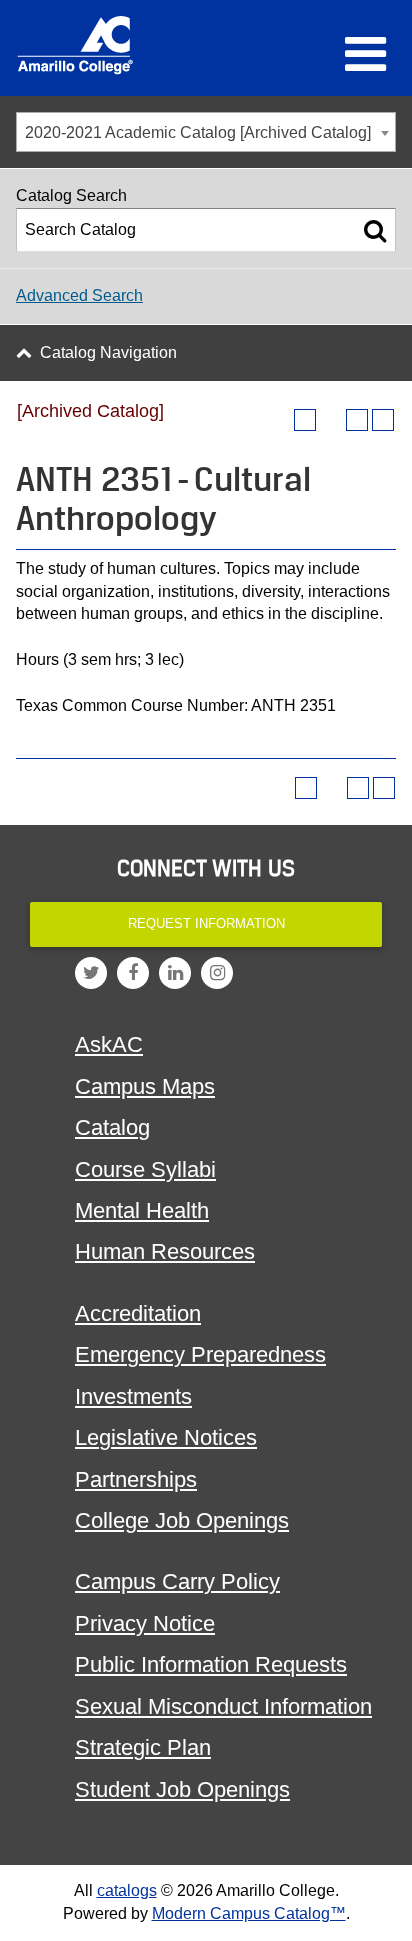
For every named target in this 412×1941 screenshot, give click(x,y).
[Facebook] (133, 973)
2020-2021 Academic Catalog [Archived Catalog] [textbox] (198, 132)
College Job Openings (182, 1520)
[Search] (375, 230)
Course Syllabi (145, 1169)
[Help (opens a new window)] (383, 420)
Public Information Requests (211, 1664)
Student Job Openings (182, 1789)
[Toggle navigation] (365, 54)
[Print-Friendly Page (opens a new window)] (357, 420)
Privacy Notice (145, 1623)
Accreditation (138, 1313)
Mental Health (142, 1210)
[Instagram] (217, 973)
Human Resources (165, 1251)
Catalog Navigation (108, 352)
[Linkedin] (175, 973)
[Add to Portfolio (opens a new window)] (305, 420)
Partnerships (136, 1479)
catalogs (127, 1890)
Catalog (112, 1127)
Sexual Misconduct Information (223, 1706)
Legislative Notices (166, 1437)
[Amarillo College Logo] (75, 45)
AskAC (109, 1044)
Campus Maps (145, 1086)
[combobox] (206, 132)
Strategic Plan (143, 1747)
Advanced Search (79, 295)
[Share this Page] (331, 420)
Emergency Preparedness (200, 1354)
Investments (133, 1396)
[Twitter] (91, 973)
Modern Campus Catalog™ (249, 1913)
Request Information (206, 923)
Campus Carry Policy (177, 1581)
